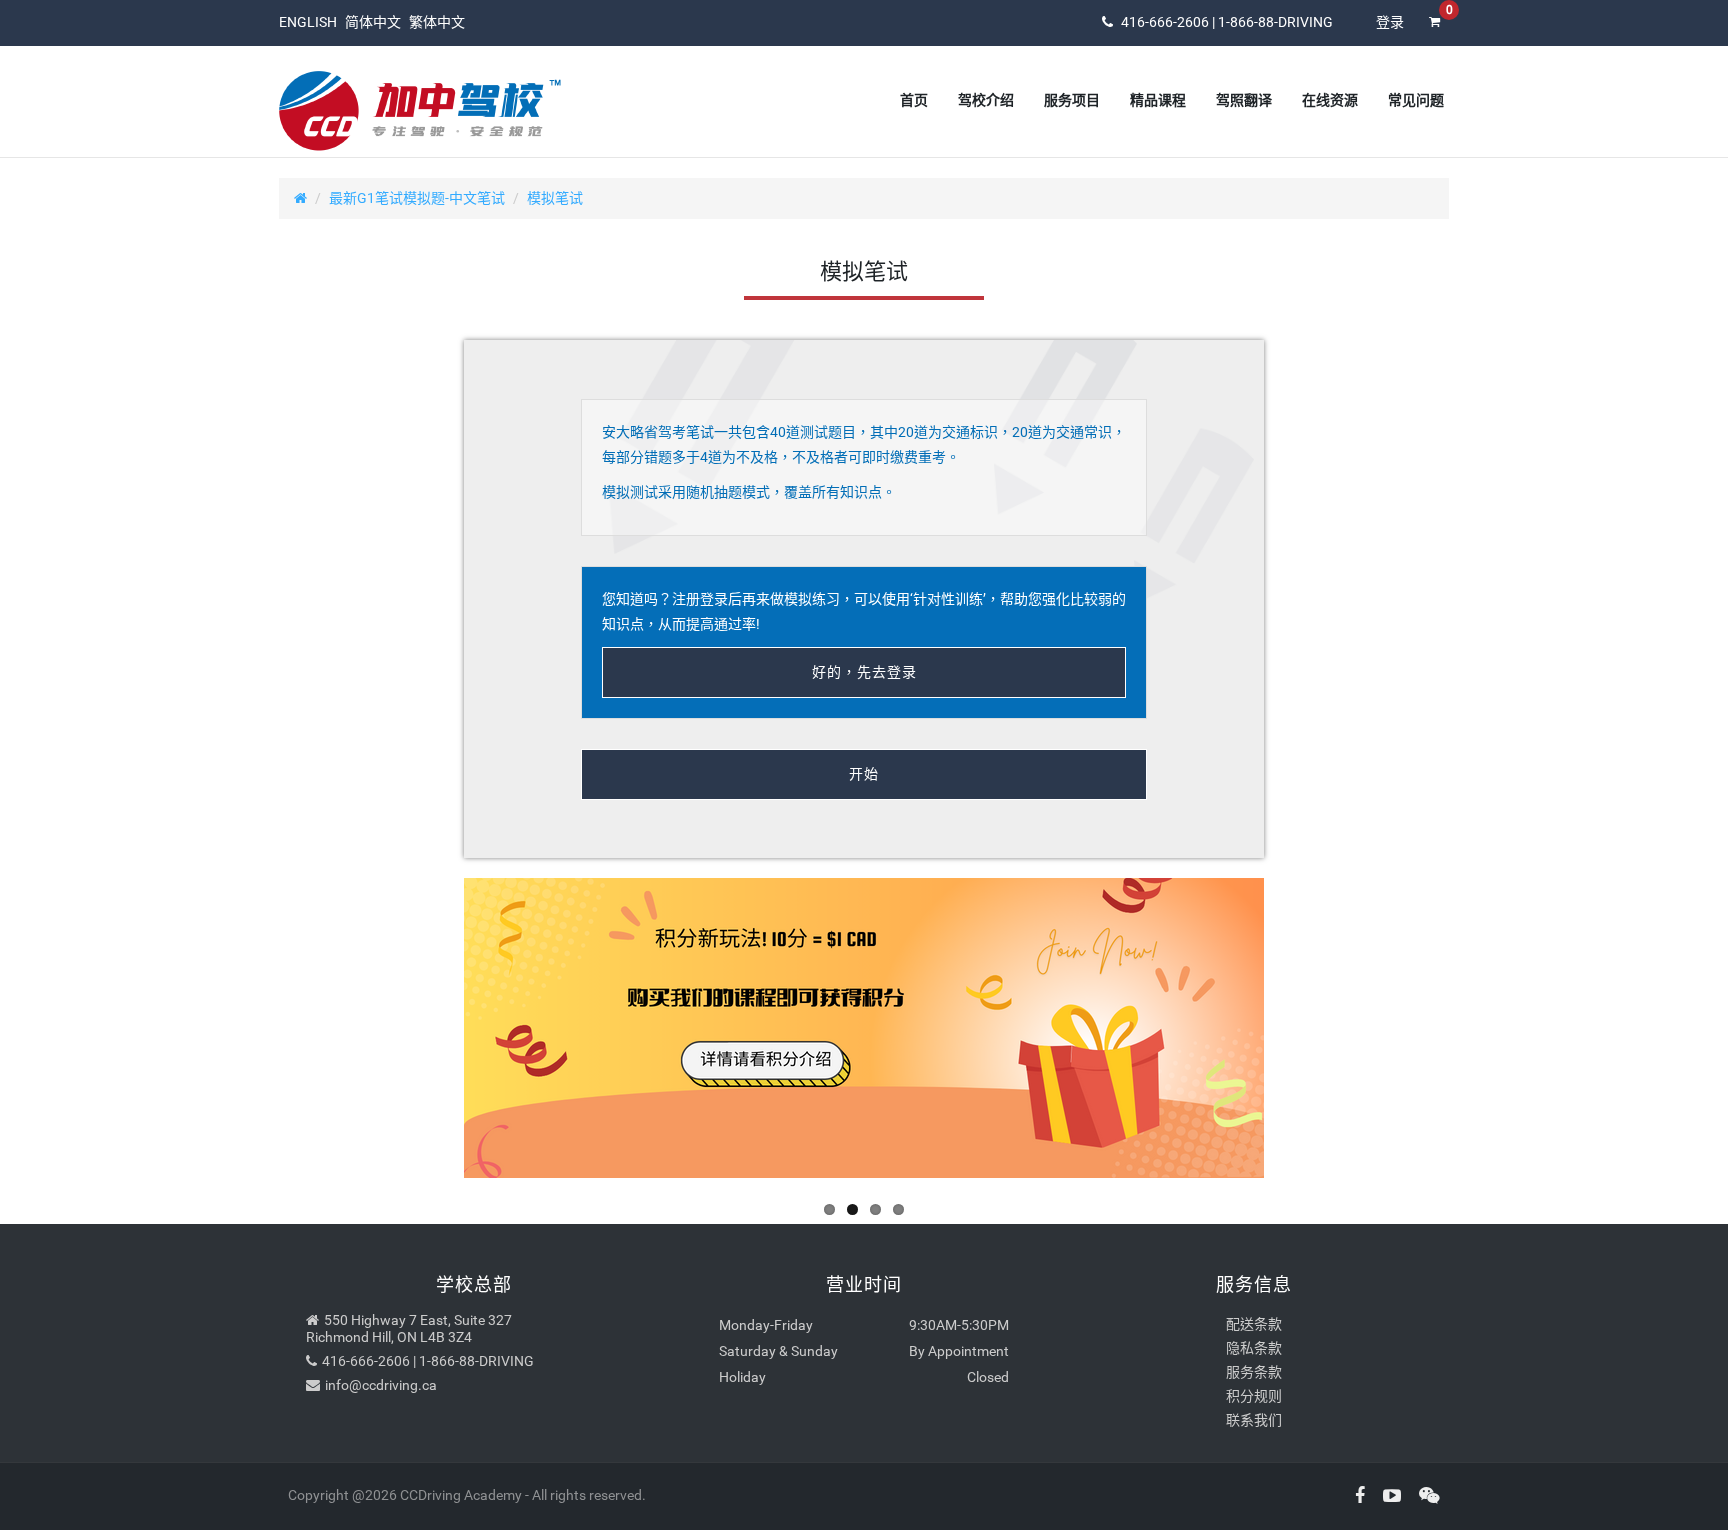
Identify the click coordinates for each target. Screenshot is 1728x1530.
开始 (864, 774)
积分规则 (1254, 1396)
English (308, 22)
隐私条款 (1254, 1348)
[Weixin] (1422, 1495)
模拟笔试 (555, 198)
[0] (1434, 35)
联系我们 (1254, 1420)
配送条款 (1254, 1324)
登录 (1390, 22)
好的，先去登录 (864, 672)
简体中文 (373, 22)
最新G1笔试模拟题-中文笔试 (417, 198)
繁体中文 (437, 22)
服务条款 (1254, 1372)
